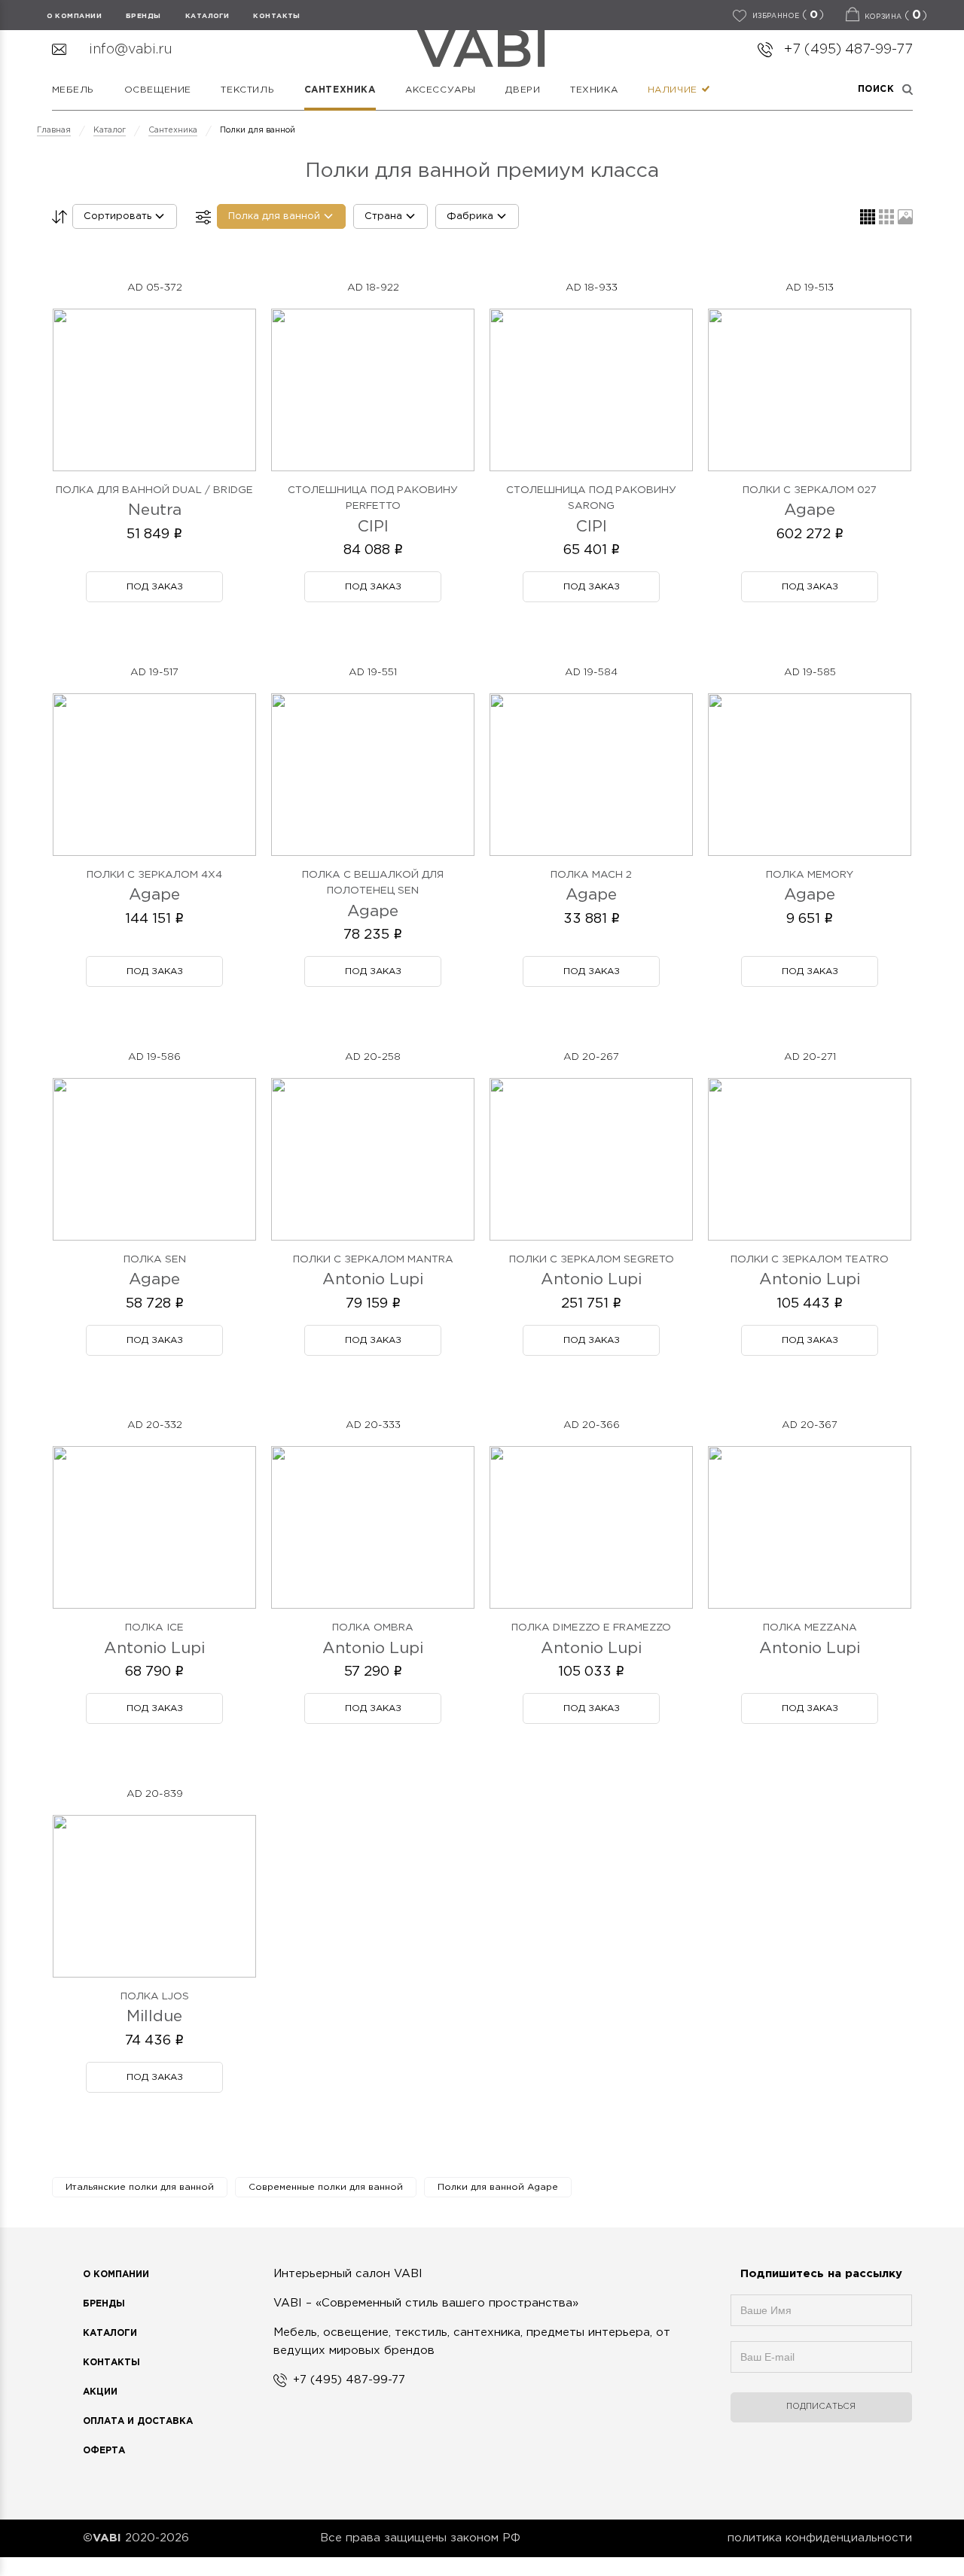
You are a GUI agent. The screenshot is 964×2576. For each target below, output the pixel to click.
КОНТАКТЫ (277, 16)
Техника (594, 90)
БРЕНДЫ (143, 16)
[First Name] (821, 2318)
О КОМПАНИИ (75, 16)
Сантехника (340, 90)
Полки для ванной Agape (498, 2187)
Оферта (104, 2451)
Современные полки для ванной (326, 2187)
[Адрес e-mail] (821, 2364)
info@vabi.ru (131, 50)
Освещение (158, 90)
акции (100, 2392)
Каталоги (207, 16)
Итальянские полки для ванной (140, 2187)
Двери (523, 90)
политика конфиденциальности (820, 2538)
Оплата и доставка (138, 2421)
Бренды (104, 2304)
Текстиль (247, 90)
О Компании (116, 2275)
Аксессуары (441, 90)
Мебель (73, 90)
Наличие (674, 90)
